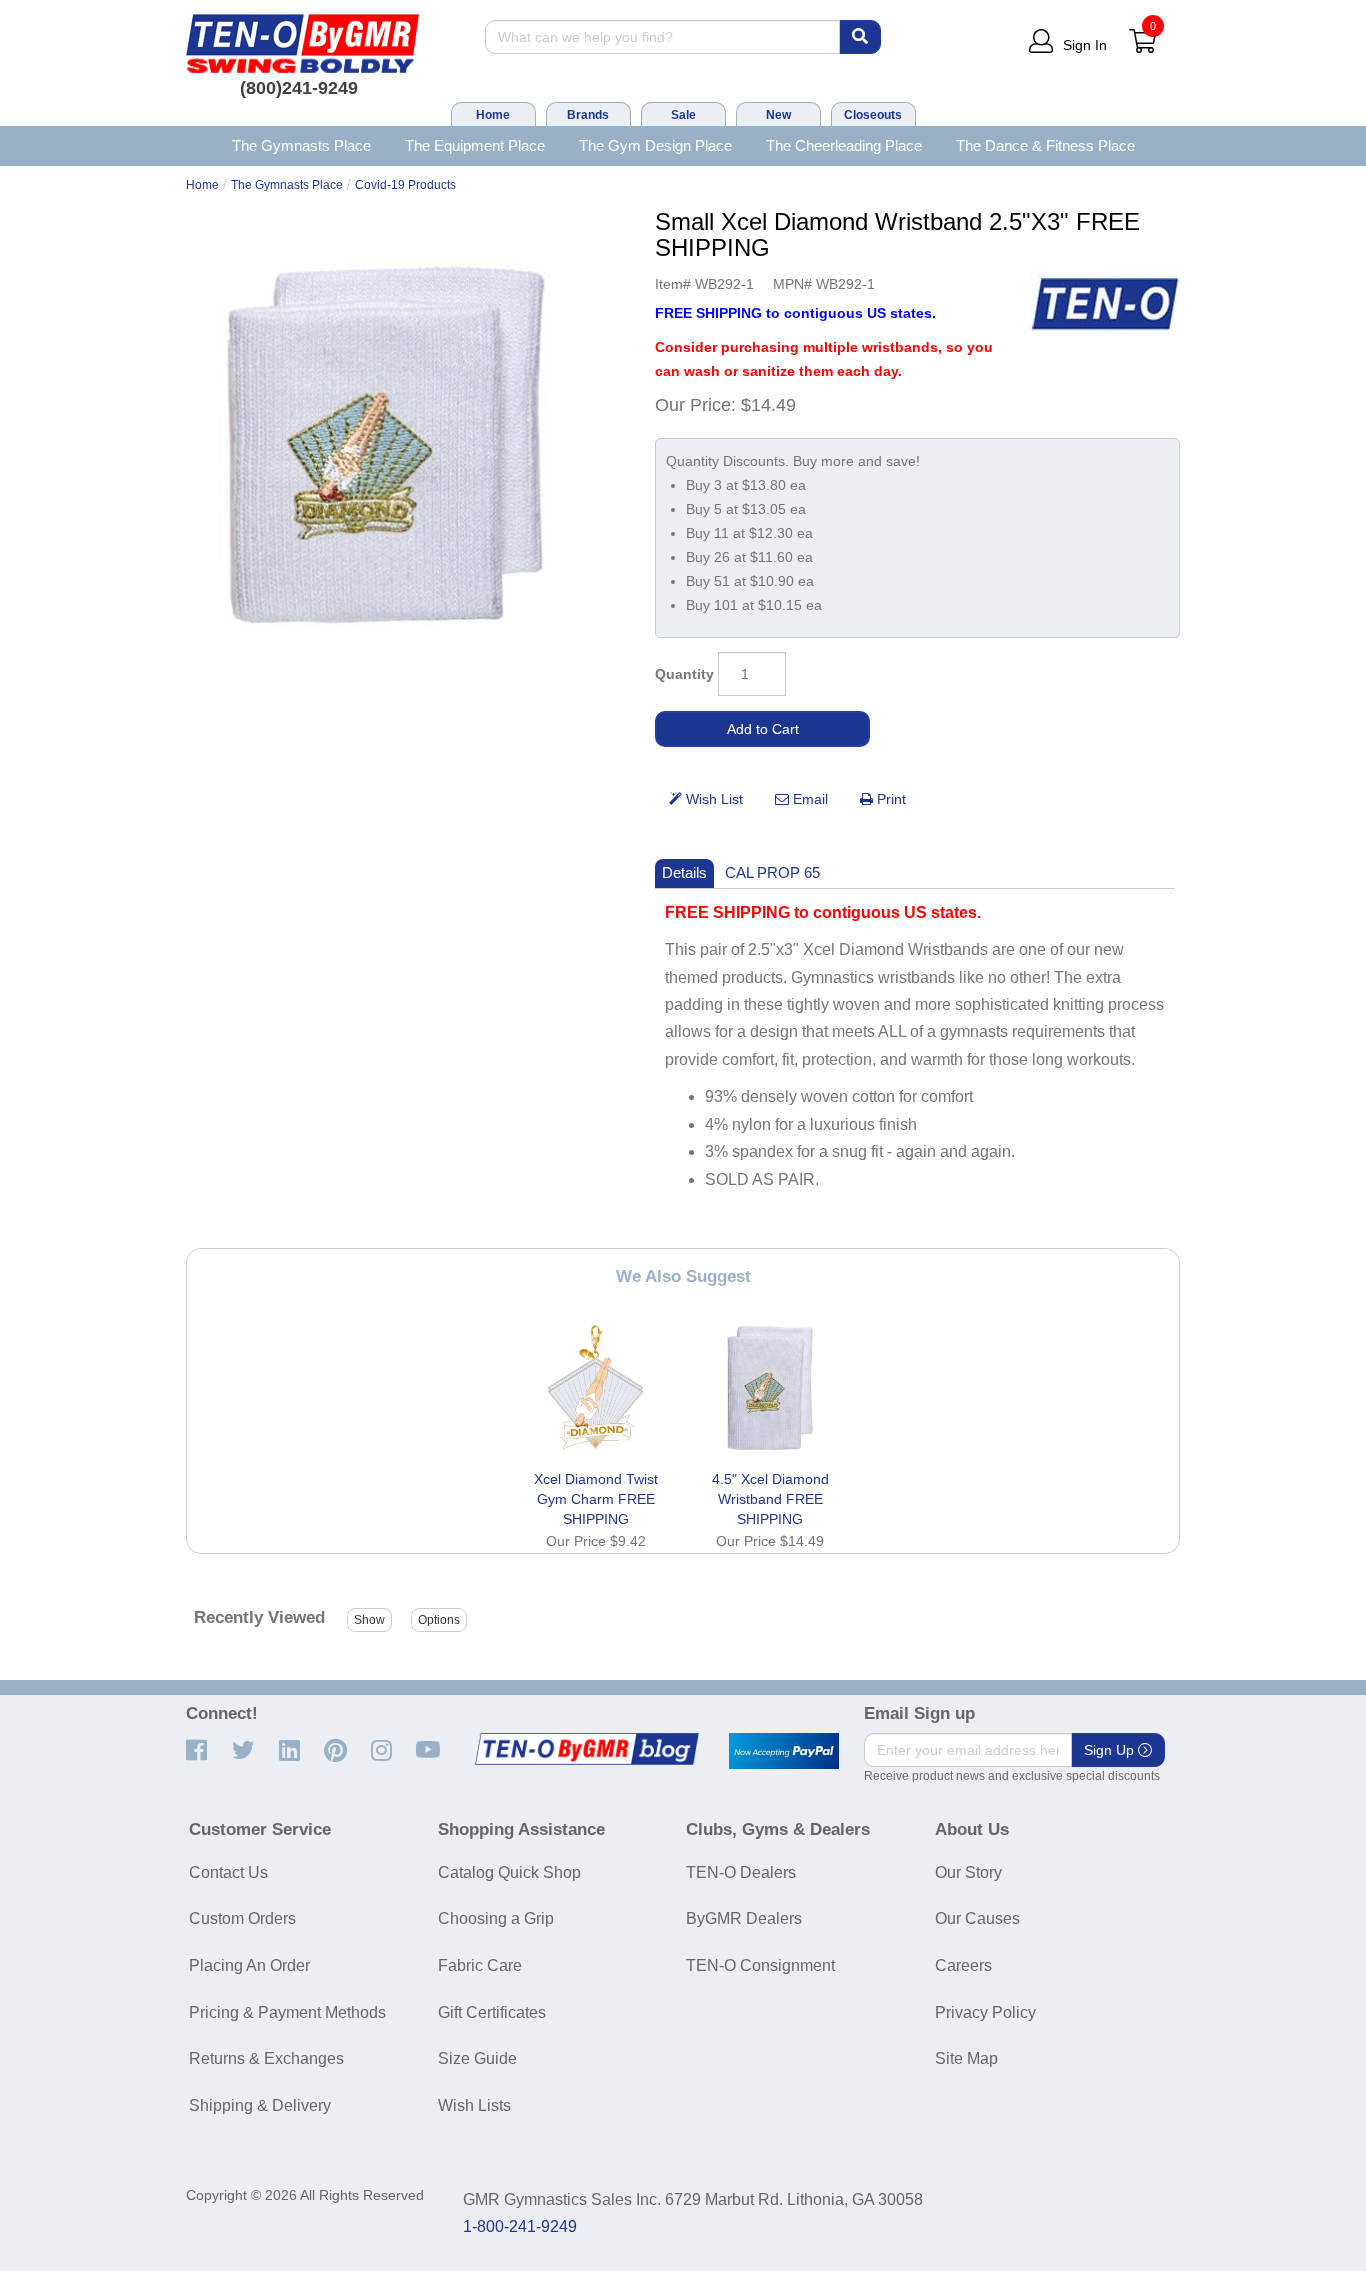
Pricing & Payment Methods (287, 2012)
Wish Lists (474, 2105)
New (778, 115)
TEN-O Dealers (741, 1872)
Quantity (684, 674)
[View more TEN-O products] (1105, 304)
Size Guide (477, 2058)
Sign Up (1111, 1750)
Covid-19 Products (405, 185)
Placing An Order (249, 1965)
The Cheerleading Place (844, 145)
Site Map (966, 2058)
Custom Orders (242, 1918)
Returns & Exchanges (266, 2058)
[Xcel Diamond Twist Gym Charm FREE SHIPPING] (596, 1388)
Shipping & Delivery (260, 2105)
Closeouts (873, 115)
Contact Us (228, 1872)
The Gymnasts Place (301, 145)
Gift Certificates (492, 2012)
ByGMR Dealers (744, 1918)
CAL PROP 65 (772, 872)
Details (684, 872)
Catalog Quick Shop (509, 1872)
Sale (683, 115)
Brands (588, 115)
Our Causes (977, 1918)
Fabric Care (480, 1965)
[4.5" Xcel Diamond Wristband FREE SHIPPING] (770, 1388)
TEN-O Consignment (760, 1965)
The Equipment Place (475, 145)
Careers (963, 1965)
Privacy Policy (985, 2012)
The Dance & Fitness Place (1045, 145)
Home (493, 115)
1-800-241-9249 (520, 2226)
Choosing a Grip (496, 1918)
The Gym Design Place (655, 145)
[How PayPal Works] (784, 1751)
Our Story (968, 1872)
